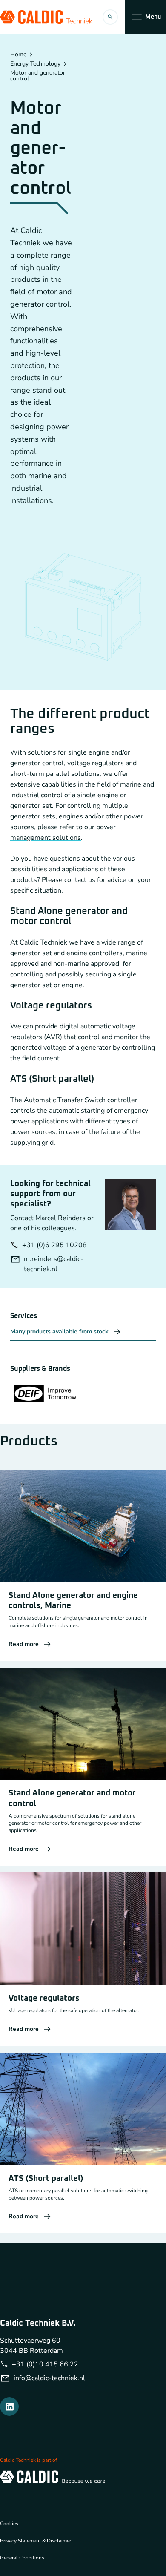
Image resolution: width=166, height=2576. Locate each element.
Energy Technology (35, 64)
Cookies (9, 2524)
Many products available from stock (59, 1331)
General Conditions (22, 2558)
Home (18, 55)
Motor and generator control (38, 76)
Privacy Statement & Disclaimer (36, 2541)
